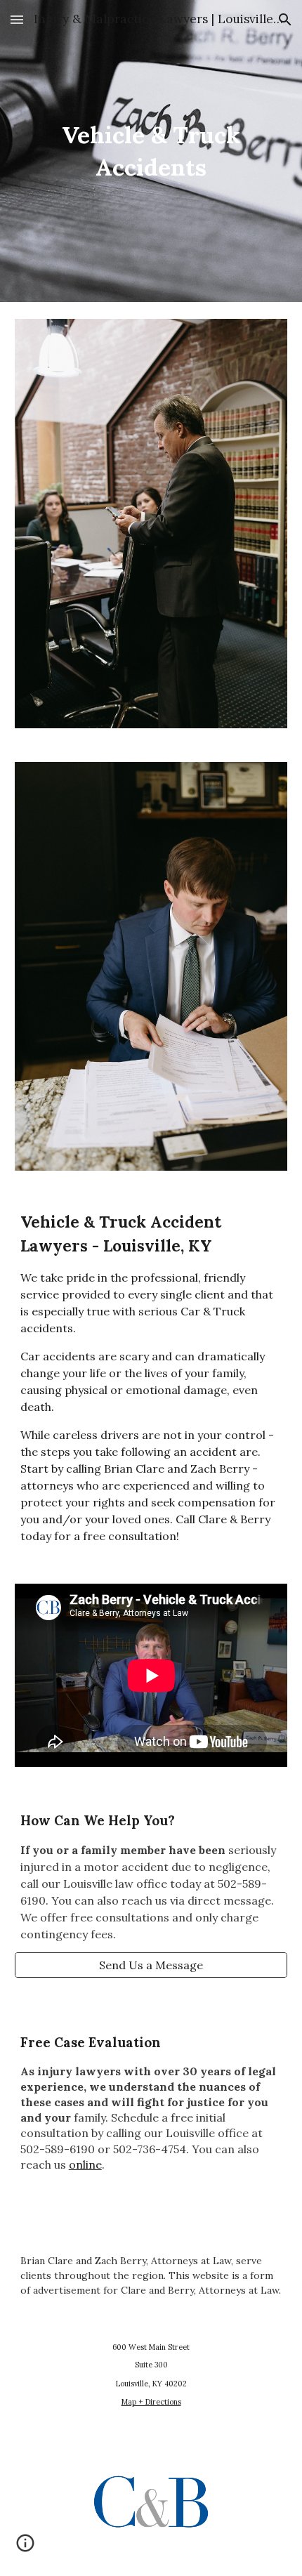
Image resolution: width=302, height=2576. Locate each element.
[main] (151, 151)
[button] (17, 19)
